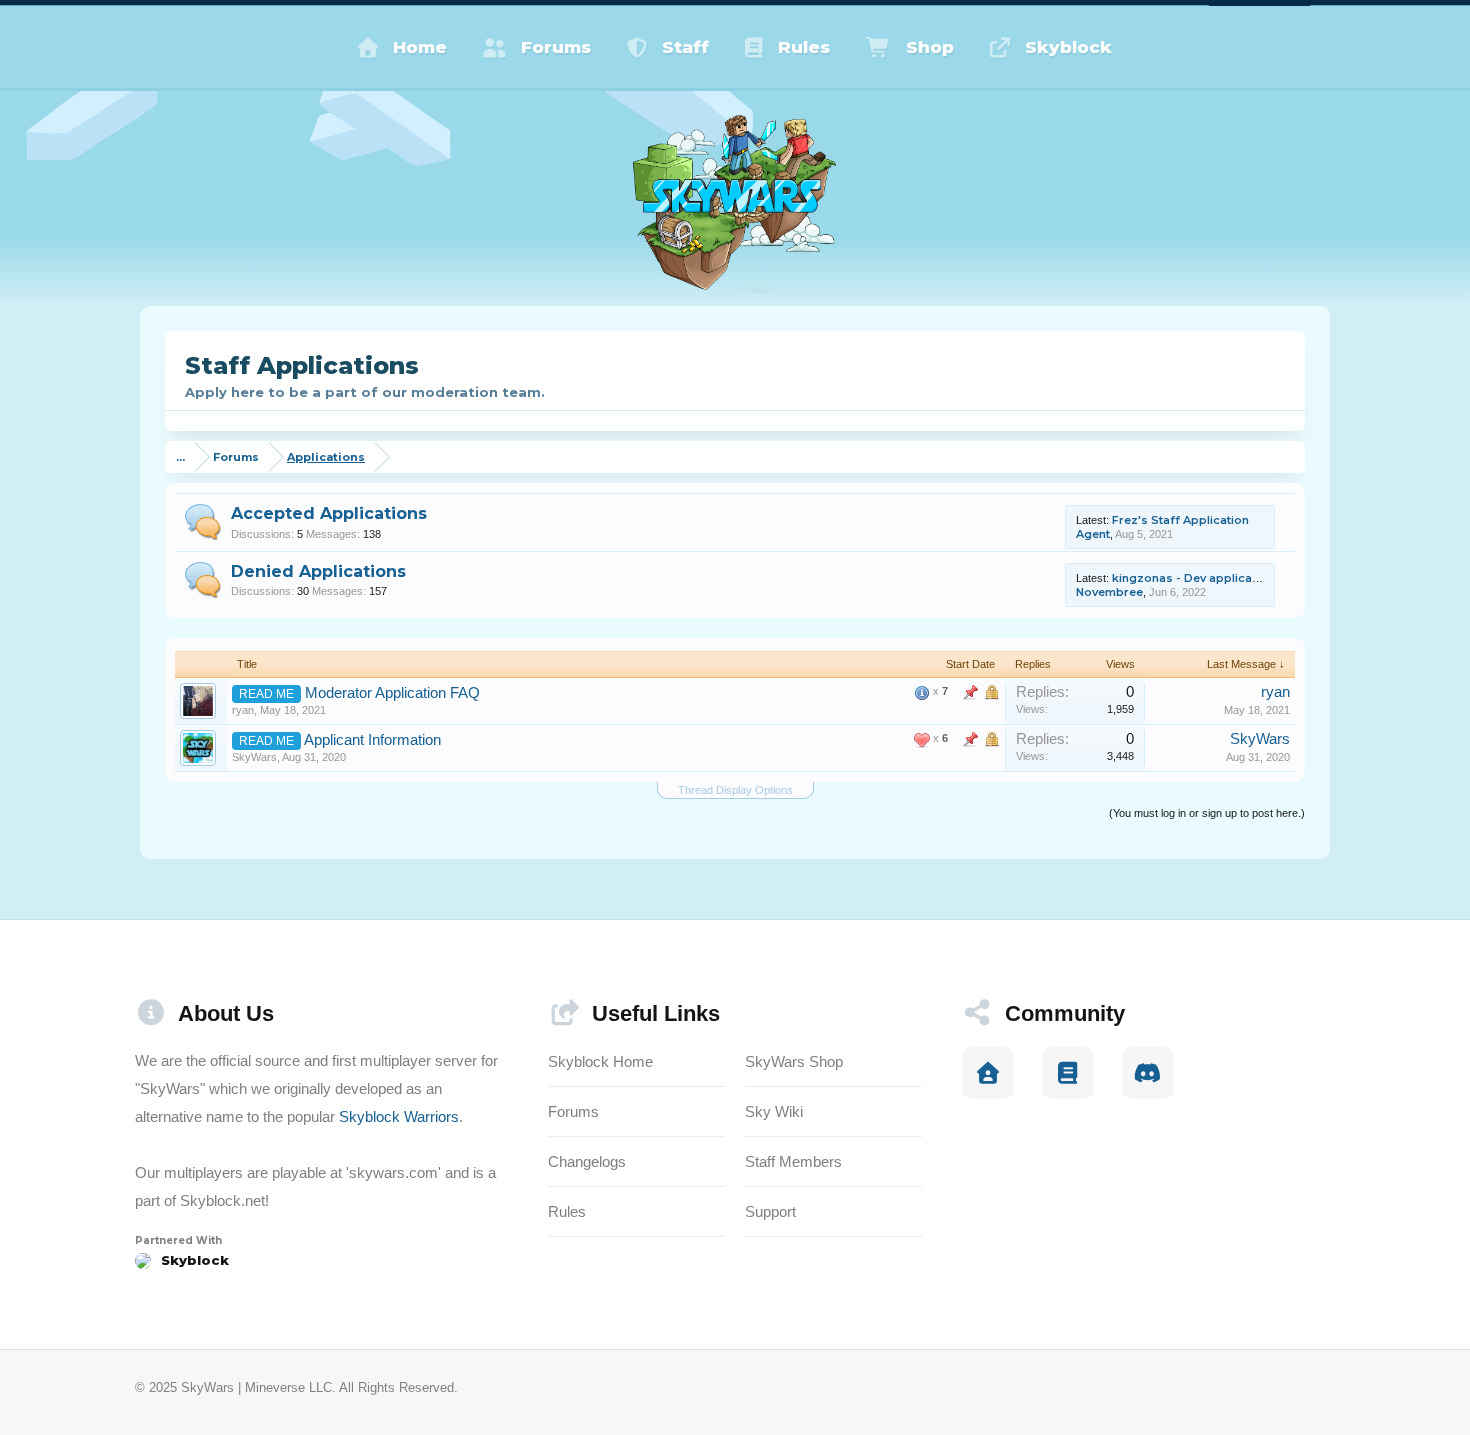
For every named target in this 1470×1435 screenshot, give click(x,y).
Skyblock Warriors (399, 1116)
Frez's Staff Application (1180, 520)
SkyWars (254, 757)
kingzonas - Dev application (1193, 578)
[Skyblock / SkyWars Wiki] (1068, 1073)
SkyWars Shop (794, 1061)
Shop (930, 47)
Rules (804, 47)
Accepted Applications (329, 513)
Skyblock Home (600, 1061)
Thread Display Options (735, 790)
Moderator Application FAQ (392, 693)
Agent (1093, 534)
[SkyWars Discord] (1148, 1073)
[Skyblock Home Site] (988, 1073)
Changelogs (587, 1161)
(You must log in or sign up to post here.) (1207, 813)
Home (420, 47)
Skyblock (1068, 47)
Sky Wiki (774, 1111)
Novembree (1109, 592)
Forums (556, 47)
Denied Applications (318, 571)
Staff (685, 47)
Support (770, 1211)
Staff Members (793, 1161)
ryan (243, 710)
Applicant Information (372, 740)
